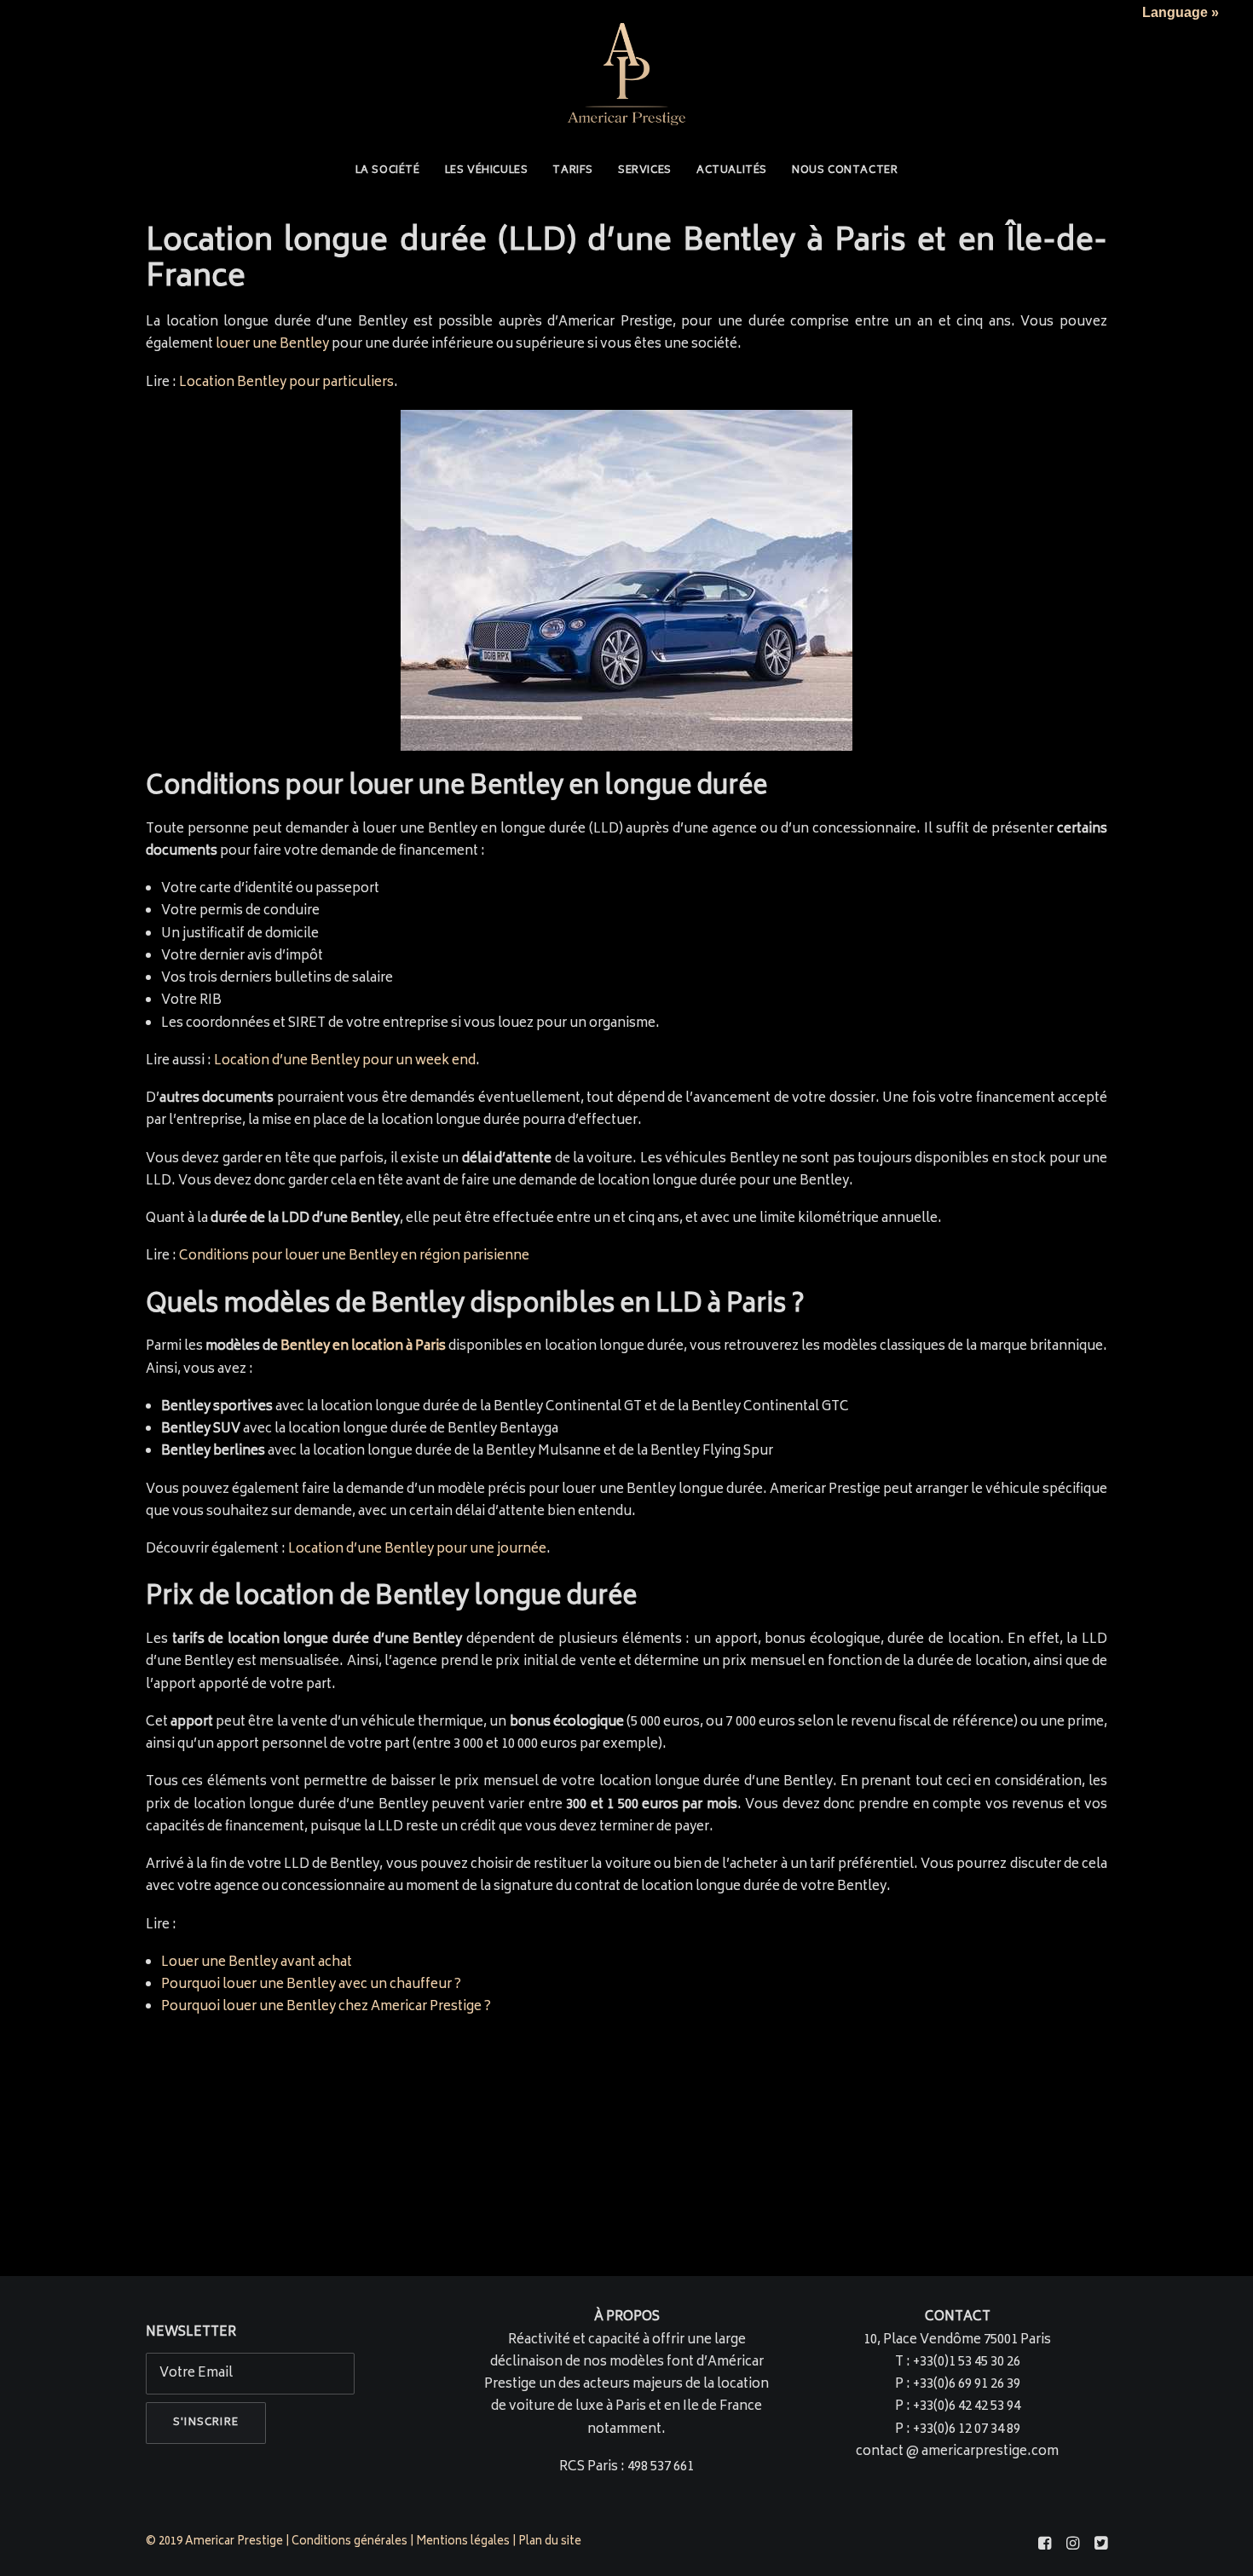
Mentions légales (463, 2542)
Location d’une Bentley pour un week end (345, 1061)
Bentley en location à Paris (363, 1347)
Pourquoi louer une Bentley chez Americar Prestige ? (326, 2007)
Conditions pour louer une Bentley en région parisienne (354, 1256)
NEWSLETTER (191, 2333)
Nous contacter (845, 171)
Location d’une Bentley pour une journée (417, 1550)
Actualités (732, 171)
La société (388, 171)
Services (645, 171)
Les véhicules (487, 171)
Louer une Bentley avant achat (257, 1963)
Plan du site (551, 2542)
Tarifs (573, 171)
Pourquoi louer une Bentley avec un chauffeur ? (311, 1985)
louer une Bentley (272, 345)
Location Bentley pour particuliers (286, 383)
